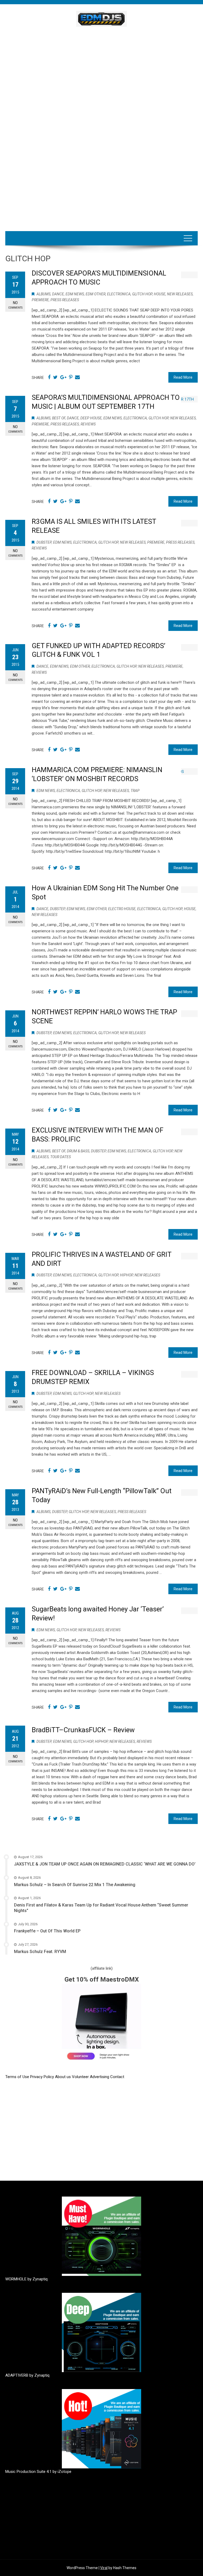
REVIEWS (88, 424)
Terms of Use (17, 2077)
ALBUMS (43, 294)
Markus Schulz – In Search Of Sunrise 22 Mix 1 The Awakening (75, 1885)
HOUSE (160, 294)
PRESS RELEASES (65, 300)
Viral (104, 2568)
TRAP (135, 791)
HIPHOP (126, 1275)
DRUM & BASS (78, 1151)
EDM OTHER (96, 294)
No (15, 305)
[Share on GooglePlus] (63, 377)
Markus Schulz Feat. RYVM (40, 1952)
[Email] (77, 377)
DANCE (58, 294)
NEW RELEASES (180, 294)
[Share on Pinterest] (71, 377)
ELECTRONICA (119, 294)
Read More (183, 377)
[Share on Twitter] (55, 377)
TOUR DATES (61, 1157)
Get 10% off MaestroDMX (102, 1979)
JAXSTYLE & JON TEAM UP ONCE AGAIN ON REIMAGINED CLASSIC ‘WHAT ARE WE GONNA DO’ (105, 1864)
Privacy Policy (43, 2077)
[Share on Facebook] (49, 377)
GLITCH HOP (142, 294)
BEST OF (59, 418)
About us (63, 2077)
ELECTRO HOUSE (122, 909)
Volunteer (81, 2077)
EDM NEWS (75, 294)
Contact (117, 2077)
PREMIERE (40, 300)
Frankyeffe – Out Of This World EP (47, 1931)
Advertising (100, 2077)
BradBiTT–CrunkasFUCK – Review (83, 1730)
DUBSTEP (44, 542)
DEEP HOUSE (91, 418)
